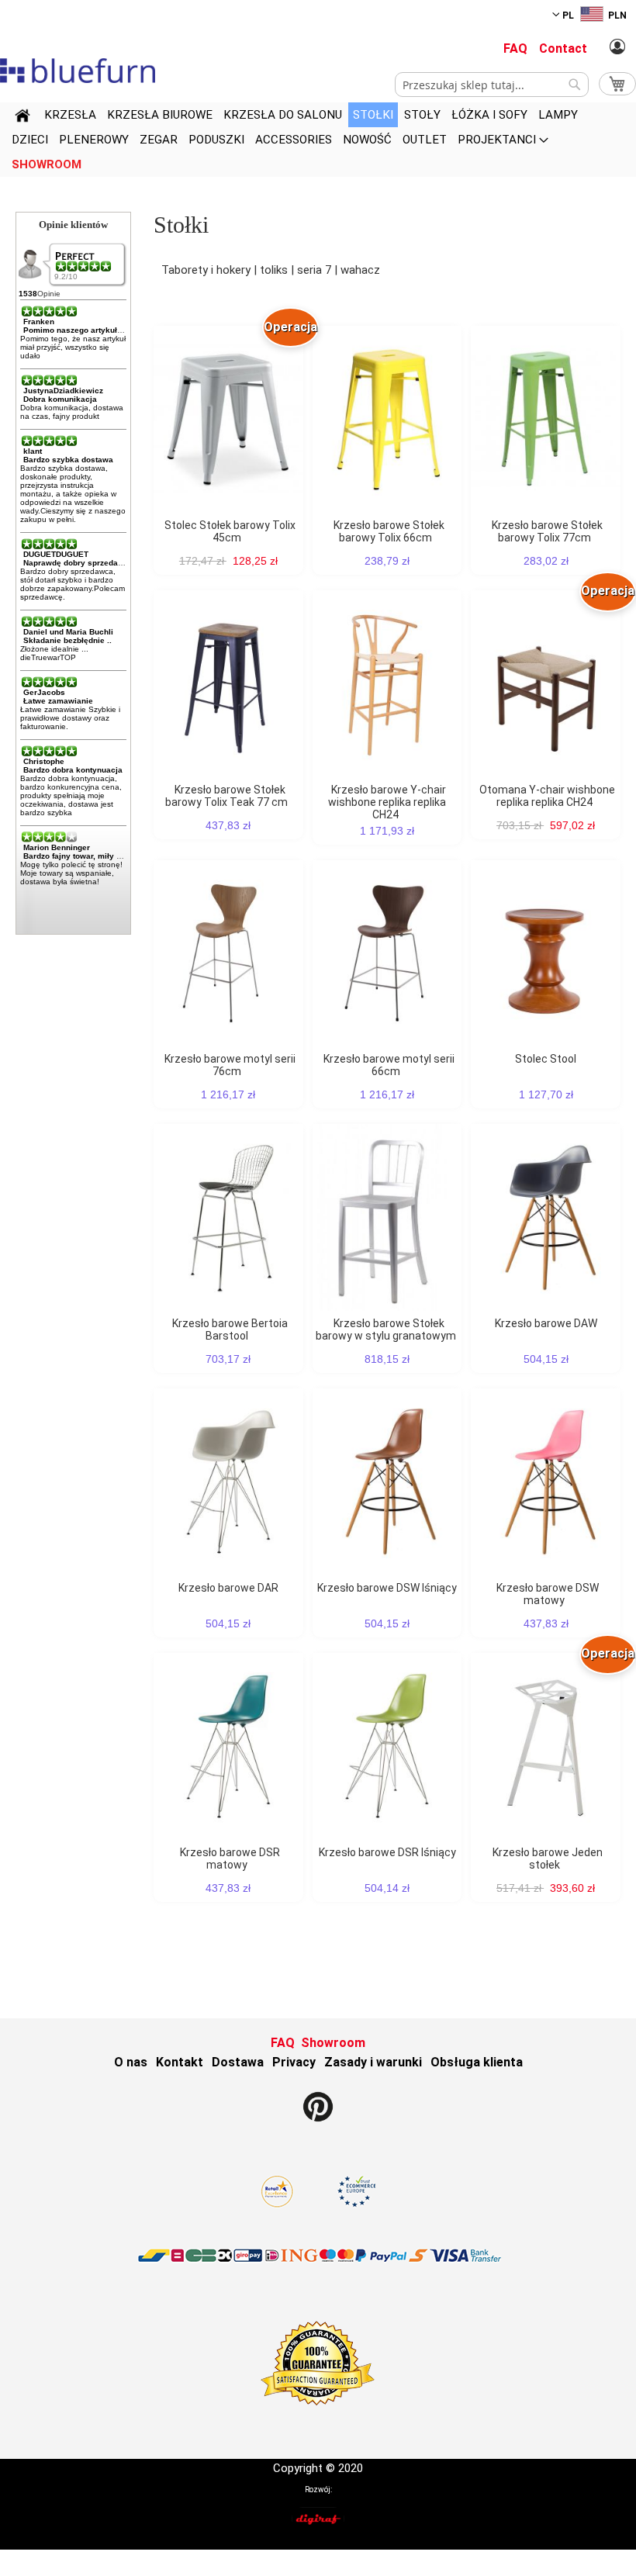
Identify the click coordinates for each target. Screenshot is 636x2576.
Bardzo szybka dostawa (68, 460)
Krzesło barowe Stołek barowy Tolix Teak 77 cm (226, 796)
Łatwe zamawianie (58, 701)
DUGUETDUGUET (56, 554)
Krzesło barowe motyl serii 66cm (389, 1065)
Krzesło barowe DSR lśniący (387, 1852)
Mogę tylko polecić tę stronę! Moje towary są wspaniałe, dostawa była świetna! (71, 873)
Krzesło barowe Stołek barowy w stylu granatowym (386, 1329)
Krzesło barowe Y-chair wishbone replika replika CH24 (387, 802)
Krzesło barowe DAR (228, 1588)
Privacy (294, 2062)
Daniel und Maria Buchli (68, 632)
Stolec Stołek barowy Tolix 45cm (230, 531)
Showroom (333, 2043)
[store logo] (78, 71)
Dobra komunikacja (60, 399)
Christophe (44, 761)
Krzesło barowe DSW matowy (548, 1594)
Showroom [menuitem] (47, 164)
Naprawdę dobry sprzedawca (78, 563)
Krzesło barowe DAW (546, 1323)
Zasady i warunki (373, 2062)
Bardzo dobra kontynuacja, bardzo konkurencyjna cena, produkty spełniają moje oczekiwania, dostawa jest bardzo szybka (71, 795)
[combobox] (492, 85)
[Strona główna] (22, 118)
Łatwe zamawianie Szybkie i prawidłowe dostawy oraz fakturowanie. (70, 718)
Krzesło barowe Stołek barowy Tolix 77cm (547, 531)
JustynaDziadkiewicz (63, 391)
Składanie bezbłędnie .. (67, 640)
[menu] (318, 140)
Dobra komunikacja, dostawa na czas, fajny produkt (72, 412)
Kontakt (180, 2062)
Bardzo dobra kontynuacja (73, 770)
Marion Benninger (57, 847)
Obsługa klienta (477, 2062)
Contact (563, 48)
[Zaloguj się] (617, 47)
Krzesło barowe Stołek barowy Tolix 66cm (389, 531)
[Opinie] (85, 266)
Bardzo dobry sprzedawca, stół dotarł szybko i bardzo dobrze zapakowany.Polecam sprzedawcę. (73, 584)
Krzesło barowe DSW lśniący (387, 1588)
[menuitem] (70, 115)
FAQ (515, 48)
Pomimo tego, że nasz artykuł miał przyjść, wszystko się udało (73, 347)
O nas (131, 2062)
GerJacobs (44, 692)
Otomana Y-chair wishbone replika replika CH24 (547, 796)
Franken (39, 322)
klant (33, 451)
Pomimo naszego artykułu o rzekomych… (102, 330)
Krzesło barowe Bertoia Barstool (230, 1329)
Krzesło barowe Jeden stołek (548, 1859)
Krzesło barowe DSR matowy (230, 1859)
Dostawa (238, 2062)
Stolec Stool (546, 1059)
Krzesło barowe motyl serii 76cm (230, 1065)
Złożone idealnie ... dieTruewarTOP (54, 653)
